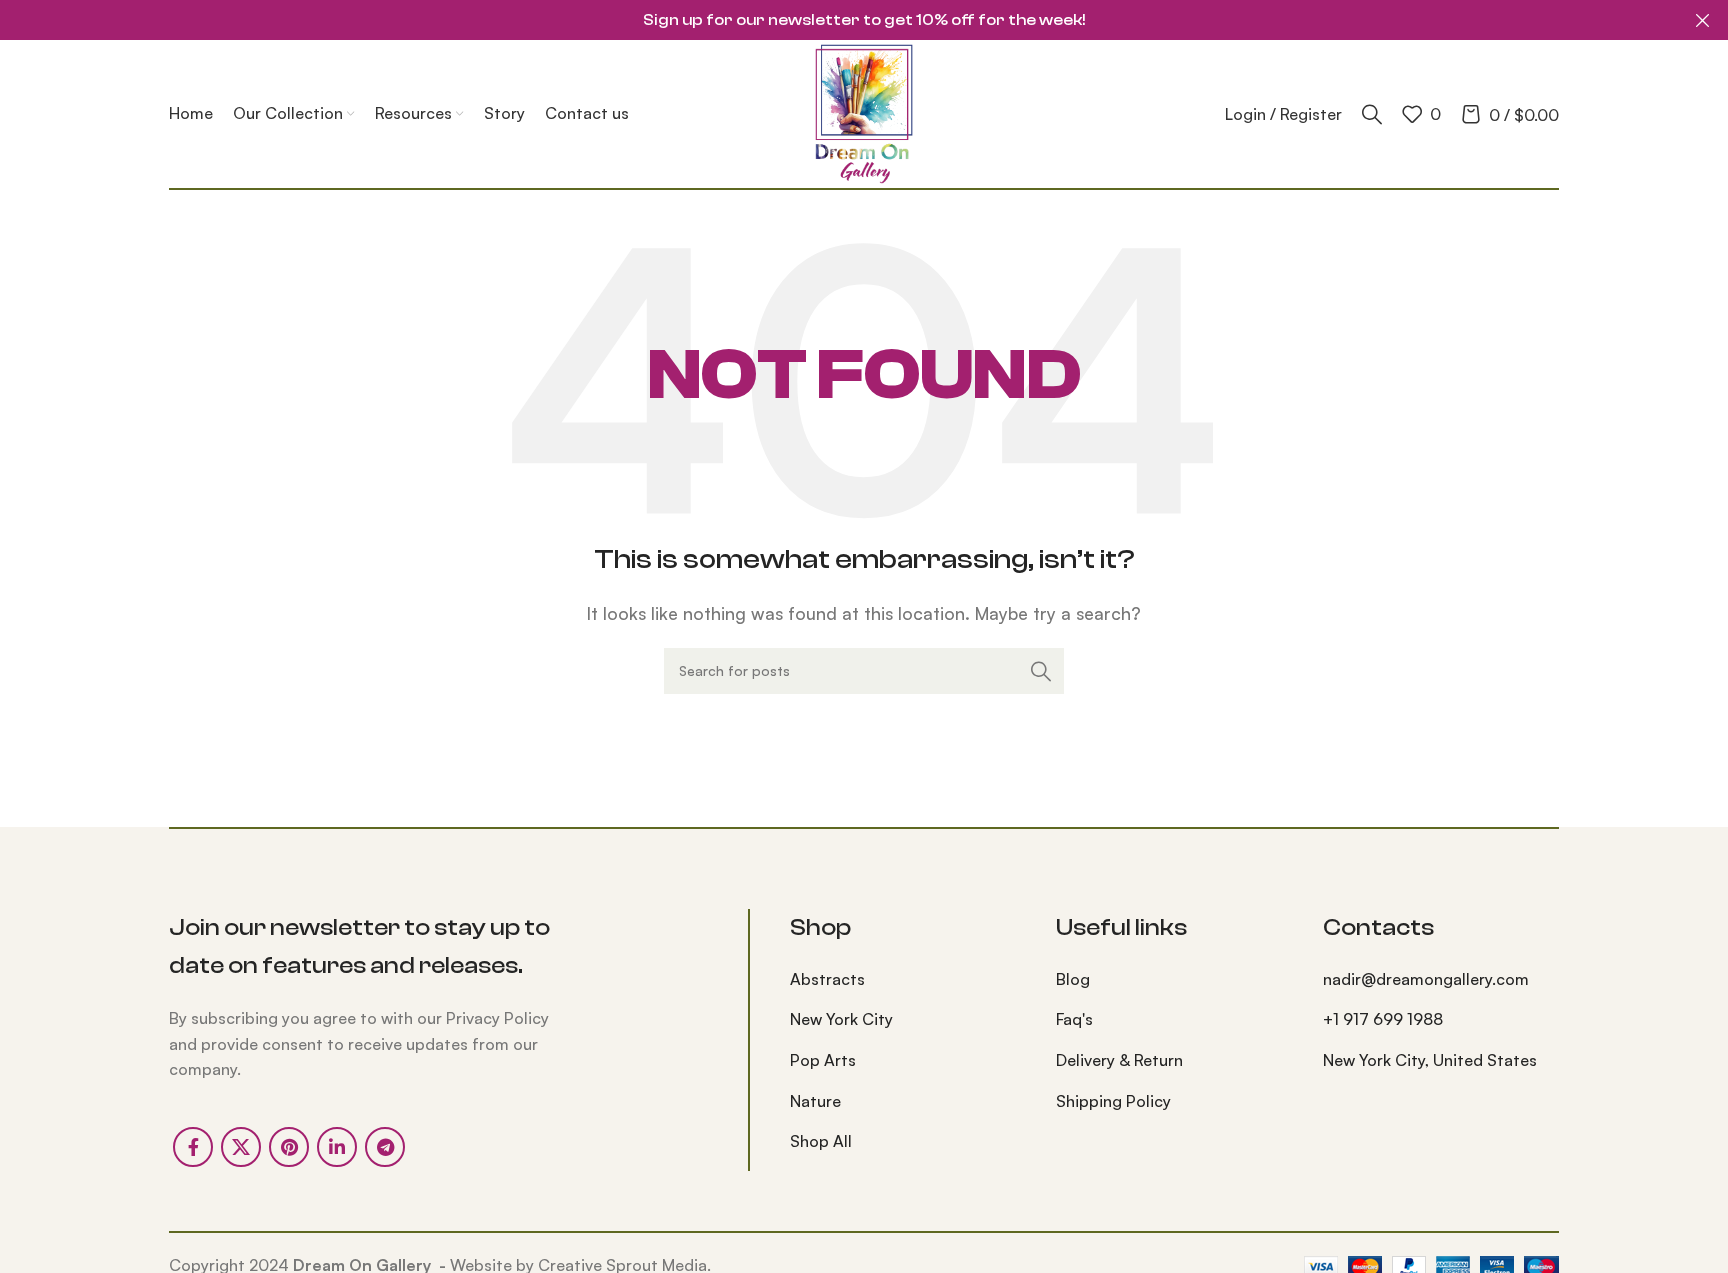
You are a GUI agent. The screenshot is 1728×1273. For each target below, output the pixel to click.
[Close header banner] (1703, 20)
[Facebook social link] (193, 1147)
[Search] (1372, 114)
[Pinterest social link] (289, 1147)
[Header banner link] (834, 20)
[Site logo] (864, 112)
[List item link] (908, 980)
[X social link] (241, 1147)
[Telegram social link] (385, 1147)
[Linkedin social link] (337, 1147)
